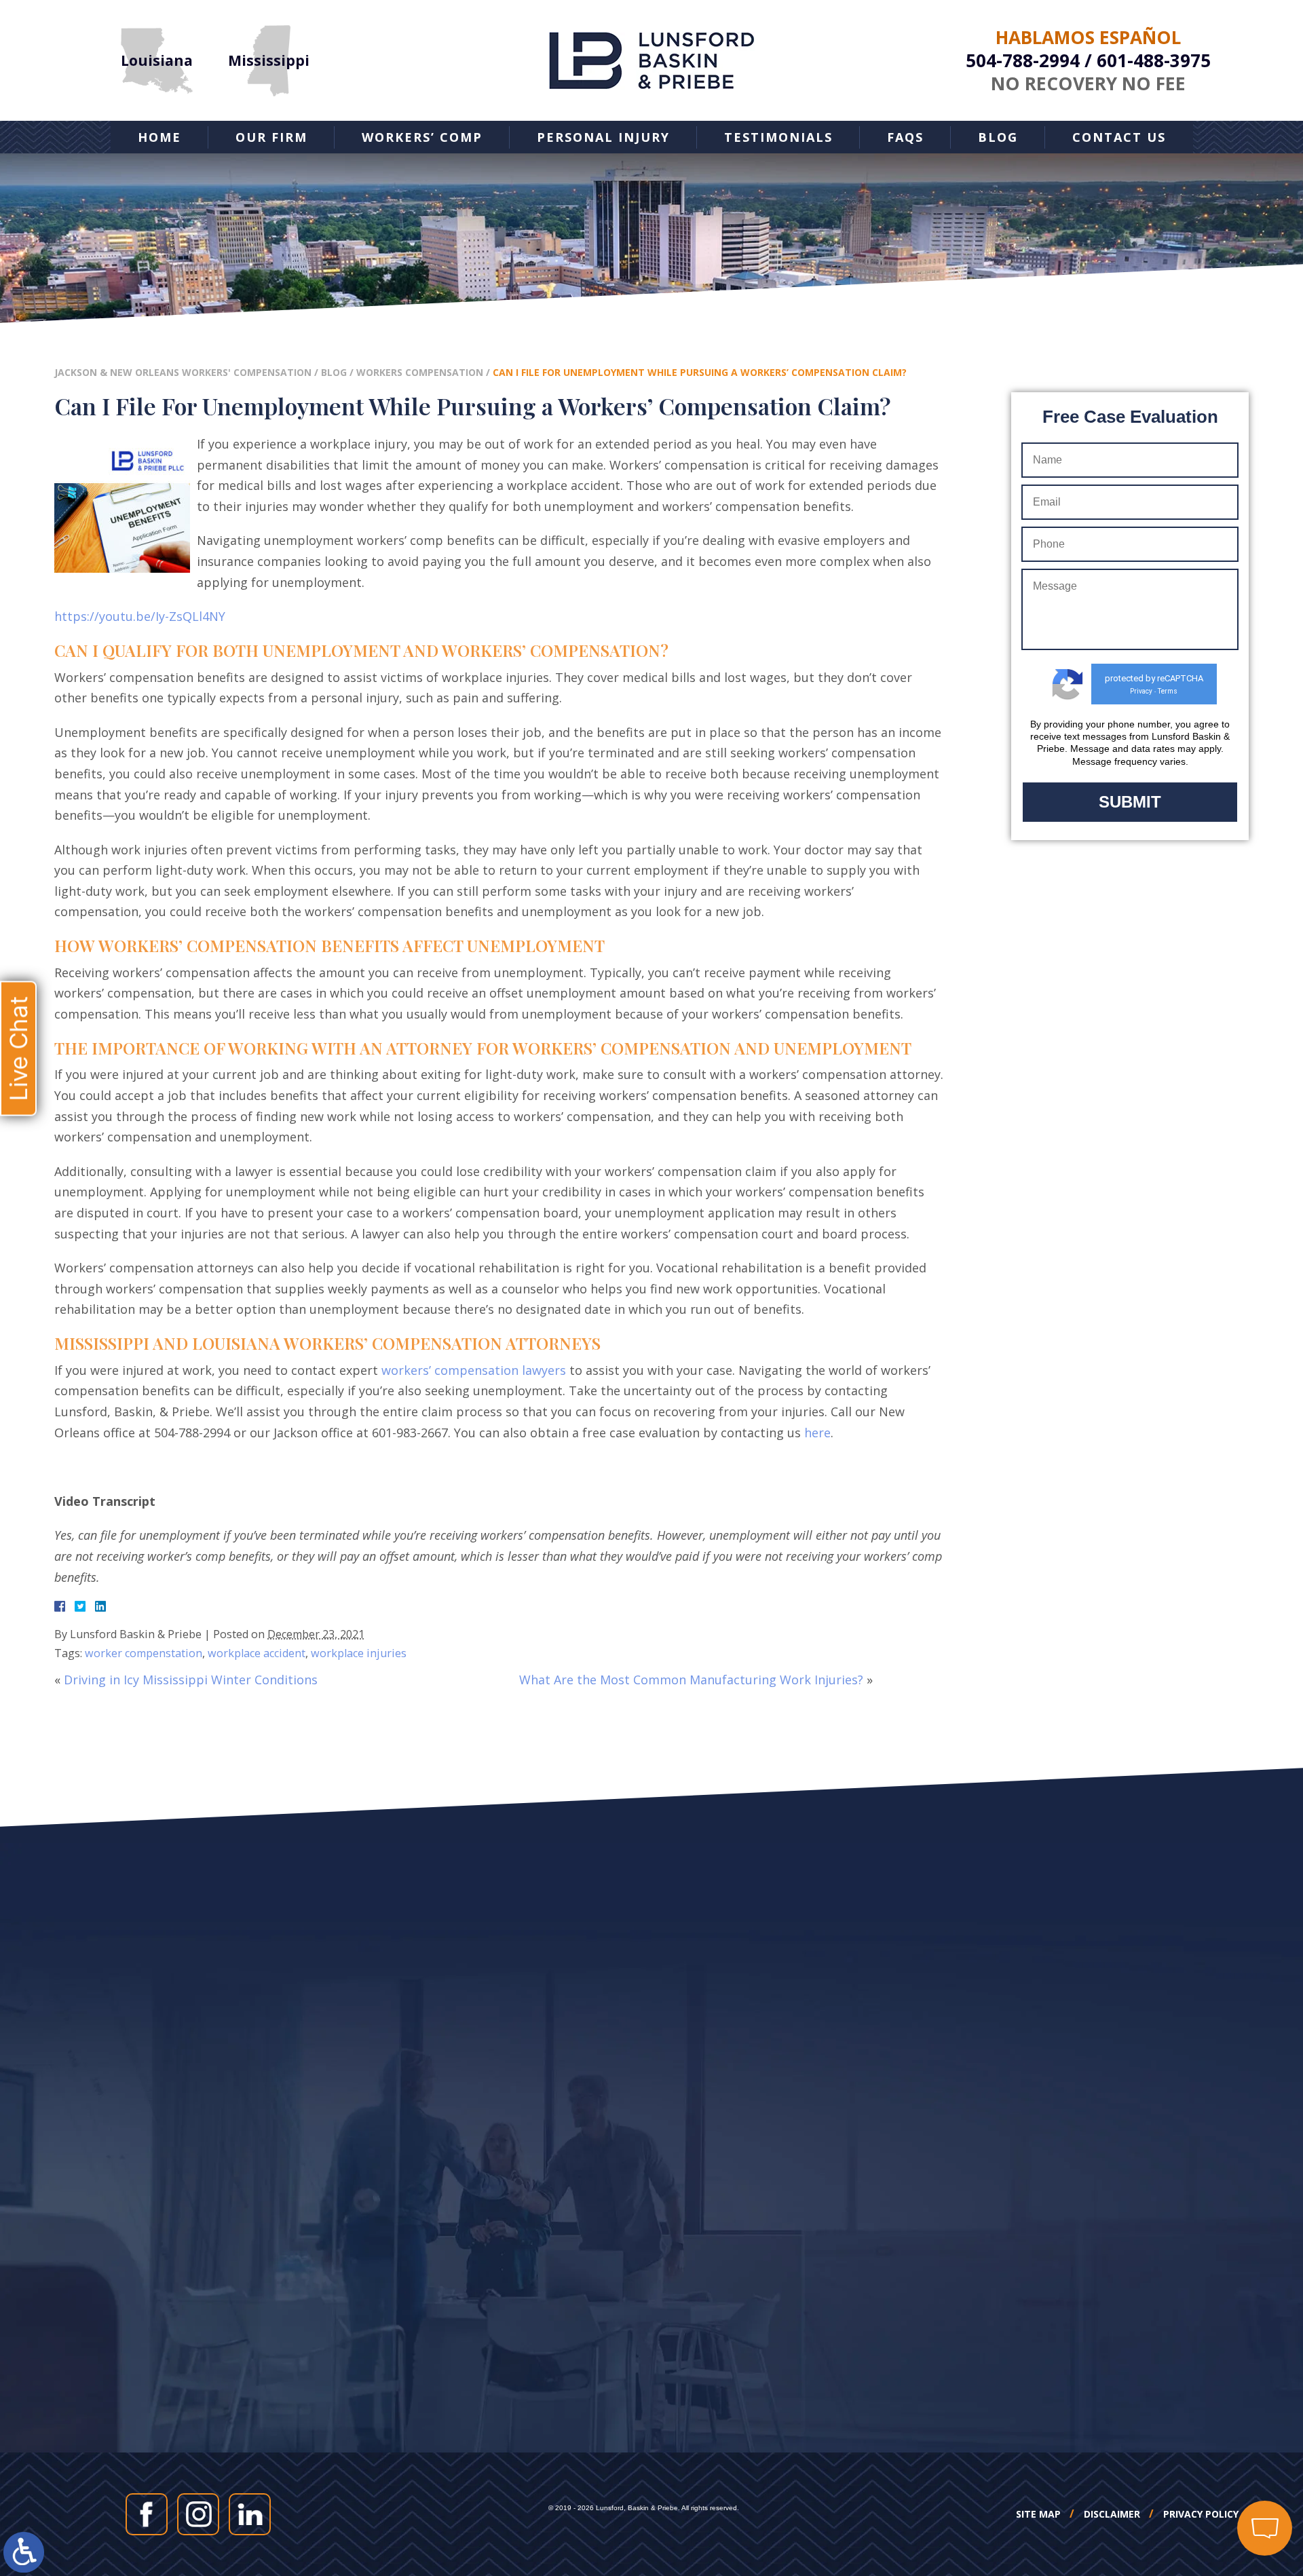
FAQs (905, 137)
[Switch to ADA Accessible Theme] (24, 2552)
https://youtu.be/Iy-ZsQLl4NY (140, 616)
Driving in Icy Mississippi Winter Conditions (191, 1680)
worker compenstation (144, 1653)
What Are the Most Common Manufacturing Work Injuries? (691, 1680)
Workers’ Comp (422, 137)
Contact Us (1119, 137)
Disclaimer (1112, 2514)
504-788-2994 (1023, 60)
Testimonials (778, 137)
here (817, 1433)
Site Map (1038, 2514)
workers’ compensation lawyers (474, 1370)
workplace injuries (359, 1653)
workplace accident (257, 1653)
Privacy (1141, 691)
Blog (998, 137)
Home (159, 137)
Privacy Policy (1201, 2514)
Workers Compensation (420, 372)
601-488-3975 (1154, 60)
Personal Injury (603, 137)
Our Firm (271, 137)
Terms (1168, 691)
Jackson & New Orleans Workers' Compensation (183, 372)
